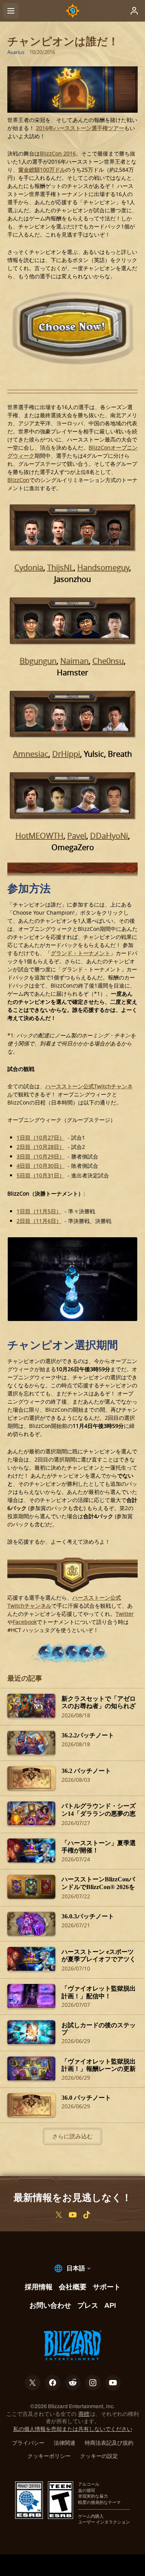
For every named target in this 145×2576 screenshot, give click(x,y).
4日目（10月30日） (41, 1166)
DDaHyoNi (109, 836)
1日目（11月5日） (39, 1211)
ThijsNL (60, 567)
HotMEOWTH (39, 836)
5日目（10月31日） (41, 1175)
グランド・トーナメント (80, 953)
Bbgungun (38, 661)
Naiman (74, 661)
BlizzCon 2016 (58, 153)
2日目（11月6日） (39, 1221)
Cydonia (29, 567)
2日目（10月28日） (41, 1147)
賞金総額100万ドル (42, 170)
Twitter (125, 1614)
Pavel (77, 836)
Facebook (25, 1622)
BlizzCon (18, 480)
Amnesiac (31, 754)
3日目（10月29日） (41, 1156)
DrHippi (66, 754)
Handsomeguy (103, 567)
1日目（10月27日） (41, 1137)
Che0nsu (108, 661)
